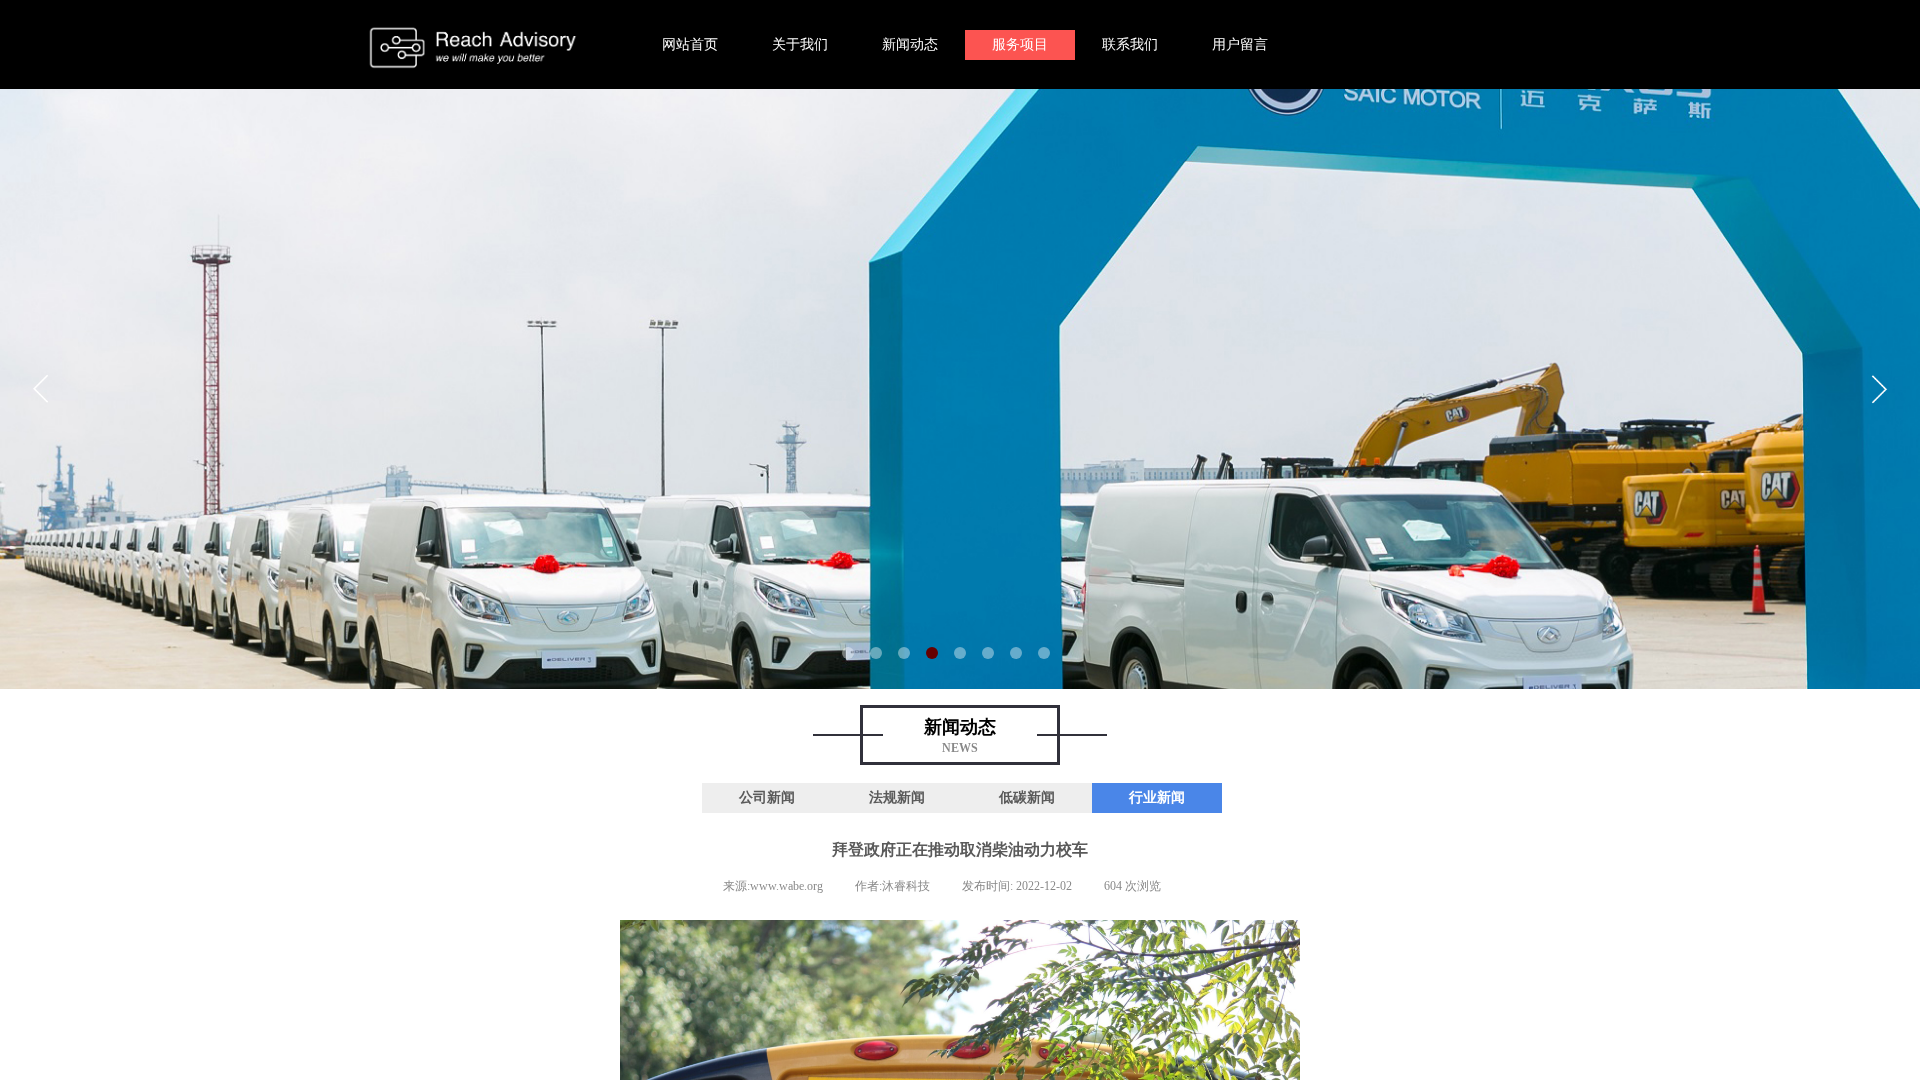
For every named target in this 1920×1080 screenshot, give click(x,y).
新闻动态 (910, 44)
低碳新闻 (1027, 797)
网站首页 (690, 44)
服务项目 (1020, 44)
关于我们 (800, 44)
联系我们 (1130, 44)
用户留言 (1240, 44)
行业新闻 (1157, 797)
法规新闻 (897, 797)
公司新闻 (767, 797)
